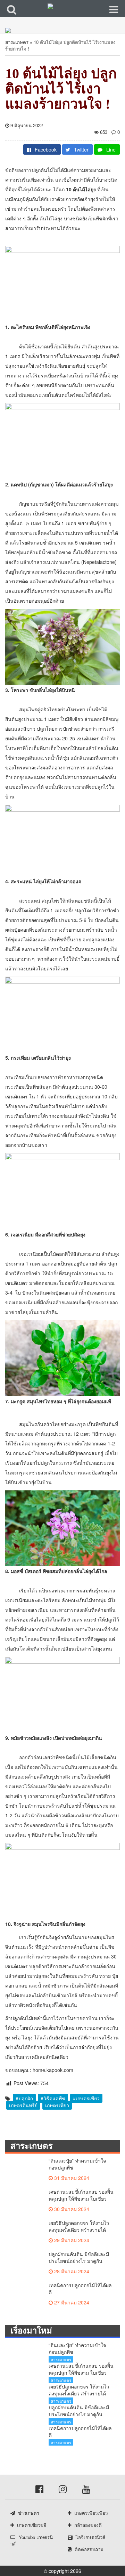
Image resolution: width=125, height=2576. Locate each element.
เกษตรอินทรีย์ (23, 2105)
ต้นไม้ (47, 170)
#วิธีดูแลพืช (53, 2098)
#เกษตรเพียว (86, 2098)
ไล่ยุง (41, 1619)
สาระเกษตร (17, 42)
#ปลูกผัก (24, 2098)
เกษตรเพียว (57, 2105)
